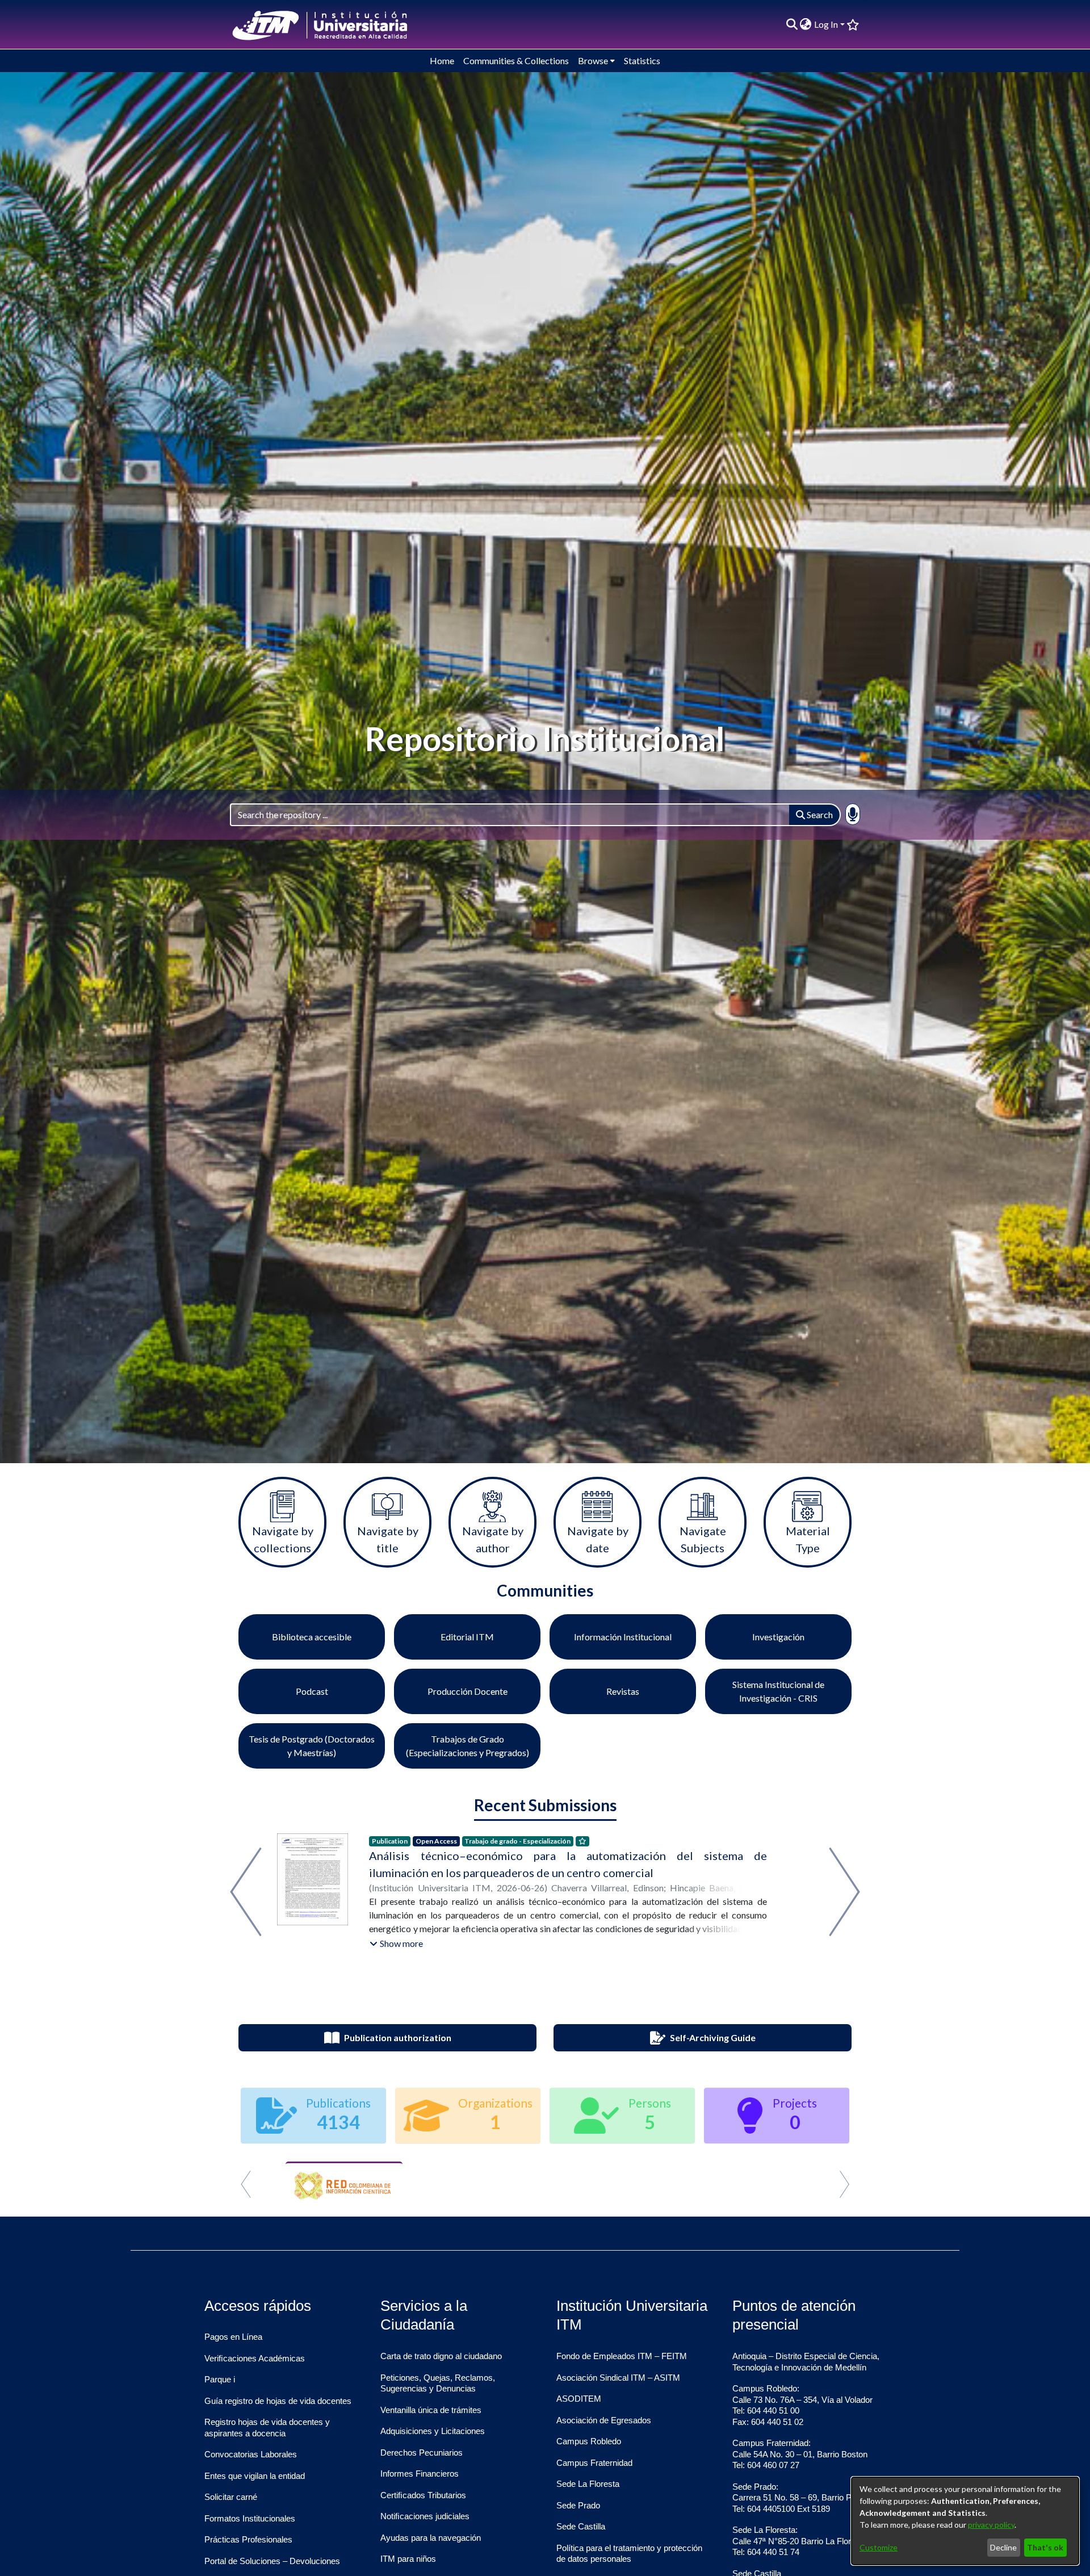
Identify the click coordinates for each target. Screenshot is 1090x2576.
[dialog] (965, 2521)
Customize (879, 2547)
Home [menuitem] (442, 60)
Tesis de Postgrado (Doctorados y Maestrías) (312, 1746)
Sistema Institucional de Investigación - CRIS (778, 1691)
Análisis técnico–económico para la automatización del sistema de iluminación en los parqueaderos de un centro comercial (568, 1864)
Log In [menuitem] (826, 24)
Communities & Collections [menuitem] (516, 60)
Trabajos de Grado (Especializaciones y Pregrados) (468, 1746)
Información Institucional (623, 1637)
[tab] (525, 2200)
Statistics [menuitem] (642, 60)
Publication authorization (398, 2037)
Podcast (312, 1691)
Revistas (623, 1691)
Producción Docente (468, 1691)
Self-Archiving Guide (713, 2037)
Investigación (778, 1637)
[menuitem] (806, 24)
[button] (396, 1943)
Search (819, 814)
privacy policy (991, 2525)
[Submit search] (792, 24)
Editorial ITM (467, 1637)
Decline (1003, 2547)
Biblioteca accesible (312, 1637)
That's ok (1045, 2547)
